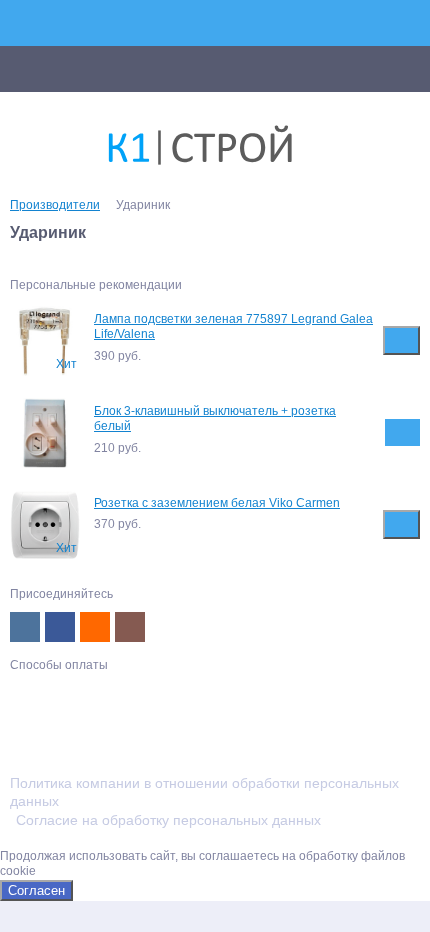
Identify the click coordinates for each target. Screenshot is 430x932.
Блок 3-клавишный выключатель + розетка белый (215, 419)
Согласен (36, 890)
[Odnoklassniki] (95, 627)
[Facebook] (60, 627)
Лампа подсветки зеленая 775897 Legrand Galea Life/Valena (233, 327)
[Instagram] (130, 627)
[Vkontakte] (25, 627)
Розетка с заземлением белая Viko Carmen (217, 503)
